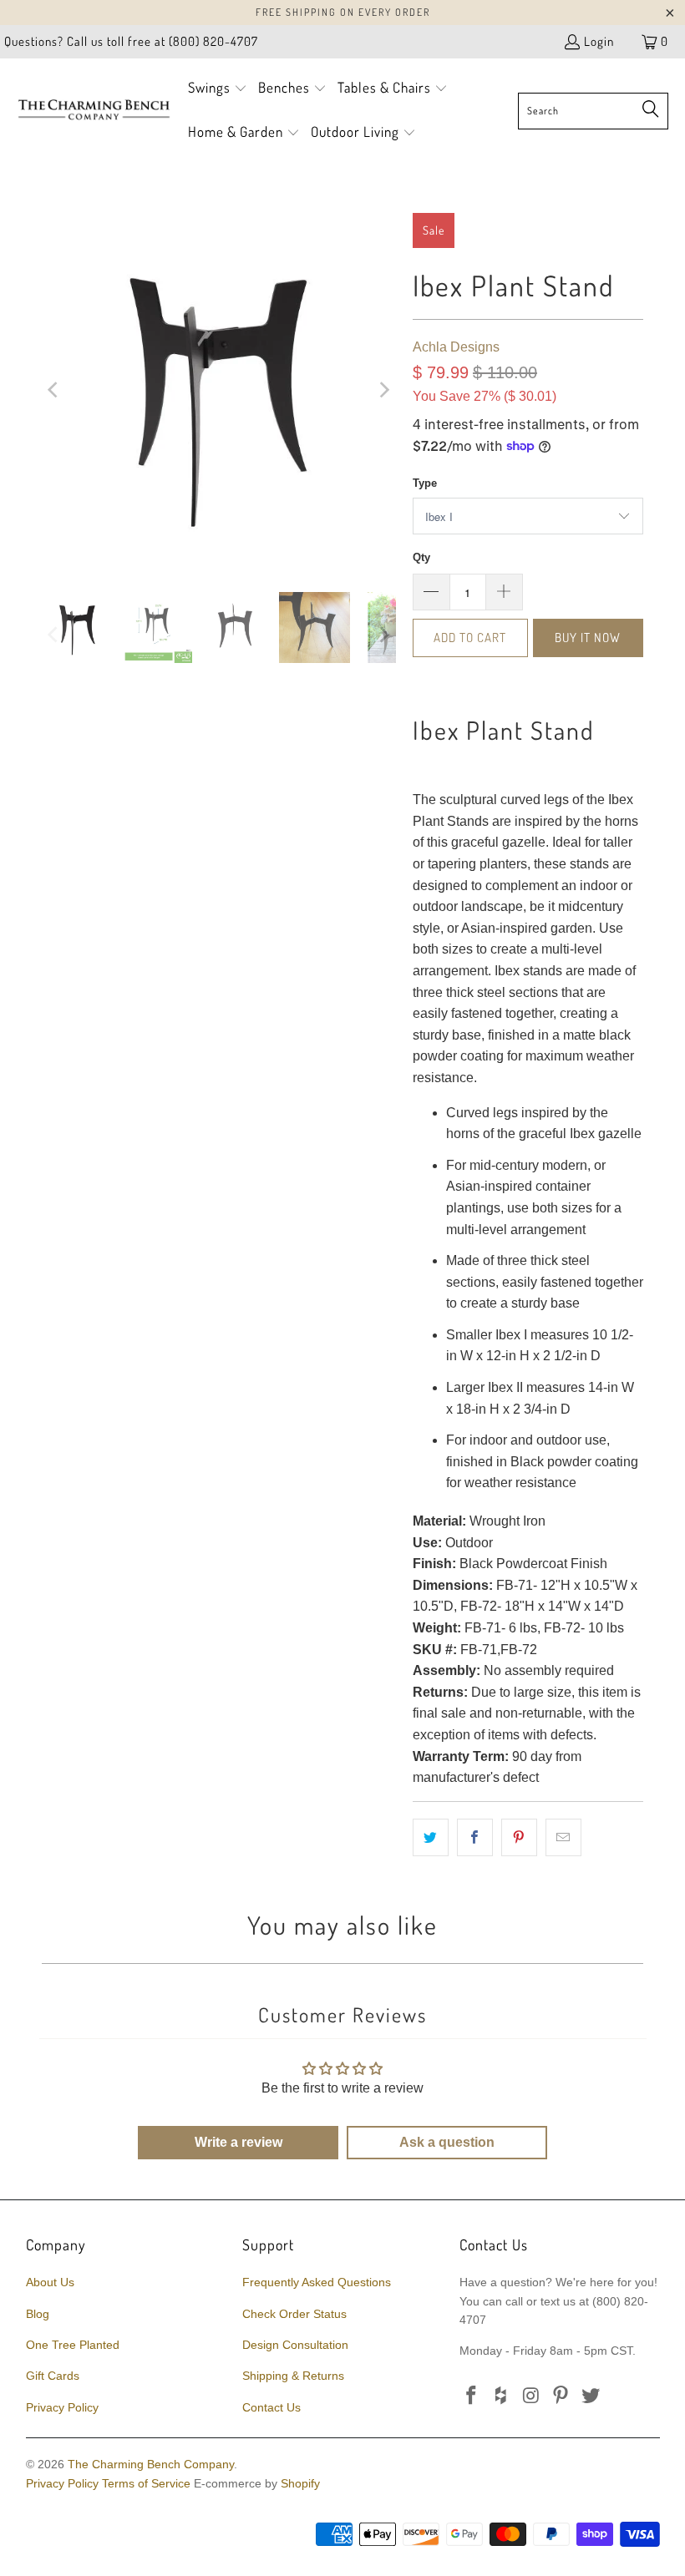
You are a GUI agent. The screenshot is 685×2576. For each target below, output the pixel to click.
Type (425, 483)
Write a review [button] (238, 2142)
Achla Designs (456, 347)
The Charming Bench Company (151, 2464)
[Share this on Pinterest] (519, 1838)
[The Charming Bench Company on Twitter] (591, 2396)
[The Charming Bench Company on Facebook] (472, 2396)
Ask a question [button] (447, 2142)
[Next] (383, 390)
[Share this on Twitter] (431, 1838)
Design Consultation (295, 2345)
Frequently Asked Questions (317, 2282)
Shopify (300, 2483)
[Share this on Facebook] (475, 1838)
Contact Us (271, 2407)
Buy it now (588, 638)
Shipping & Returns (293, 2376)
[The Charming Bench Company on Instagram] (531, 2396)
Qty (421, 557)
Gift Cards (53, 2376)
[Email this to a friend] (563, 1838)
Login (599, 41)
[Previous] (54, 390)
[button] (218, 89)
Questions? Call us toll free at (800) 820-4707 (131, 41)
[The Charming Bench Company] (94, 110)
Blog (38, 2314)
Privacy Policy (62, 2407)
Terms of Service (146, 2483)
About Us (50, 2282)
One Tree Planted (73, 2345)
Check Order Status (294, 2314)
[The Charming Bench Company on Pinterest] (561, 2396)
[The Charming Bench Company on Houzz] (502, 2396)
